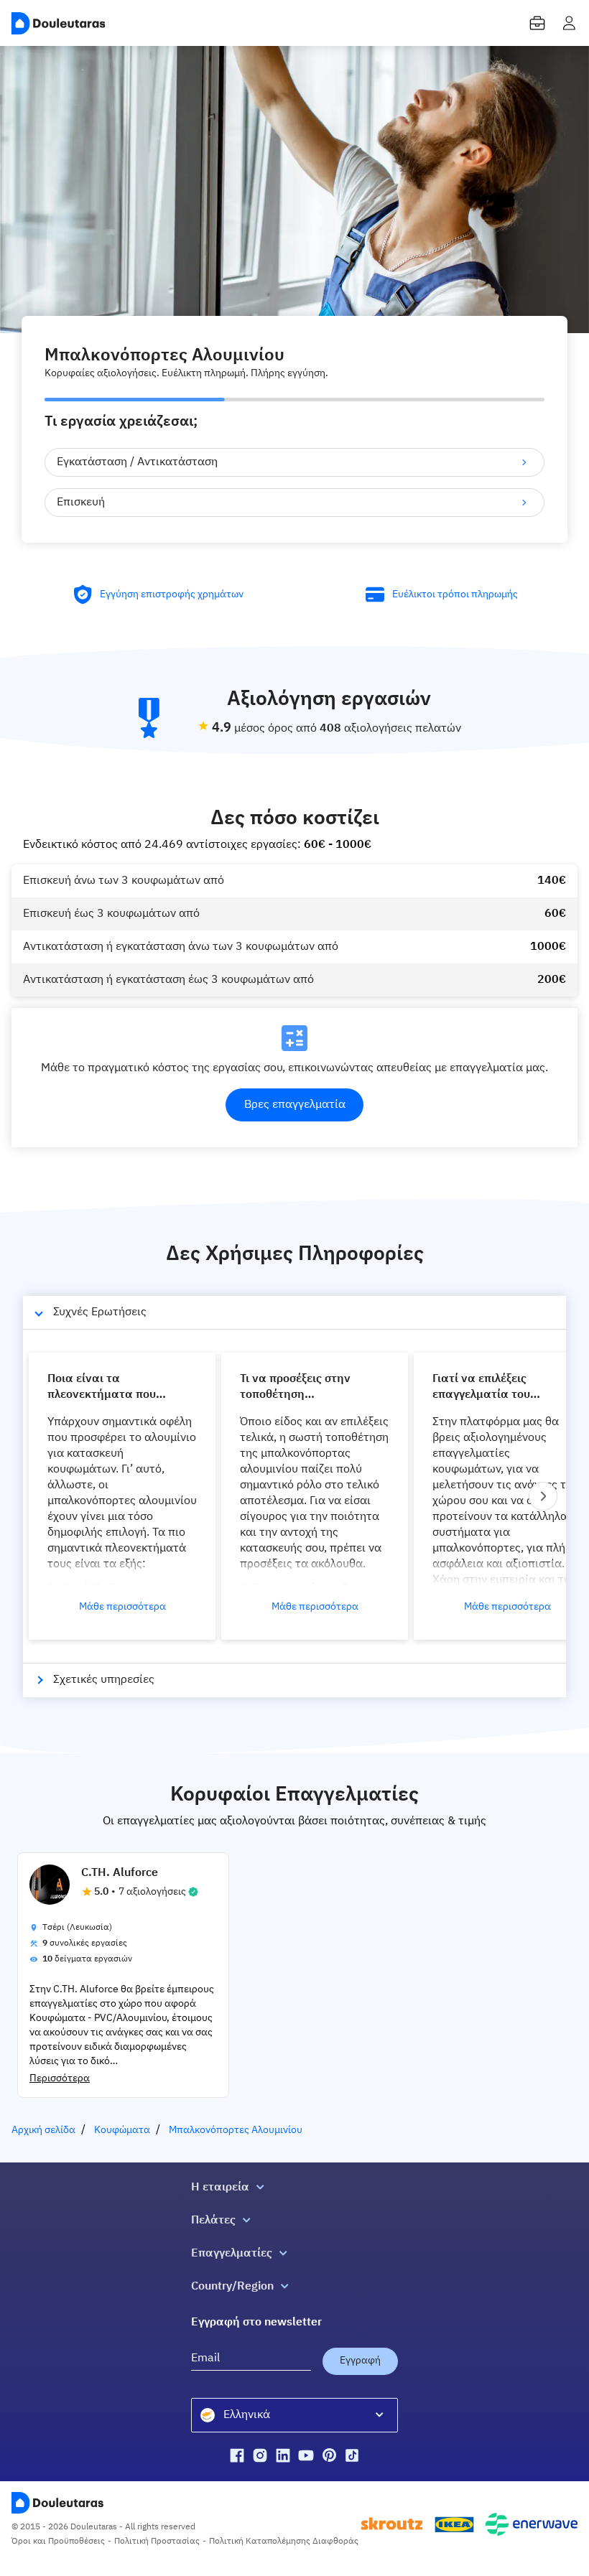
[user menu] (569, 23)
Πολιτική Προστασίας (157, 2542)
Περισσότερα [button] (60, 2078)
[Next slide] (543, 1496)
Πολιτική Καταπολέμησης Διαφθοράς (284, 2542)
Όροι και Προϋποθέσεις (58, 2542)
